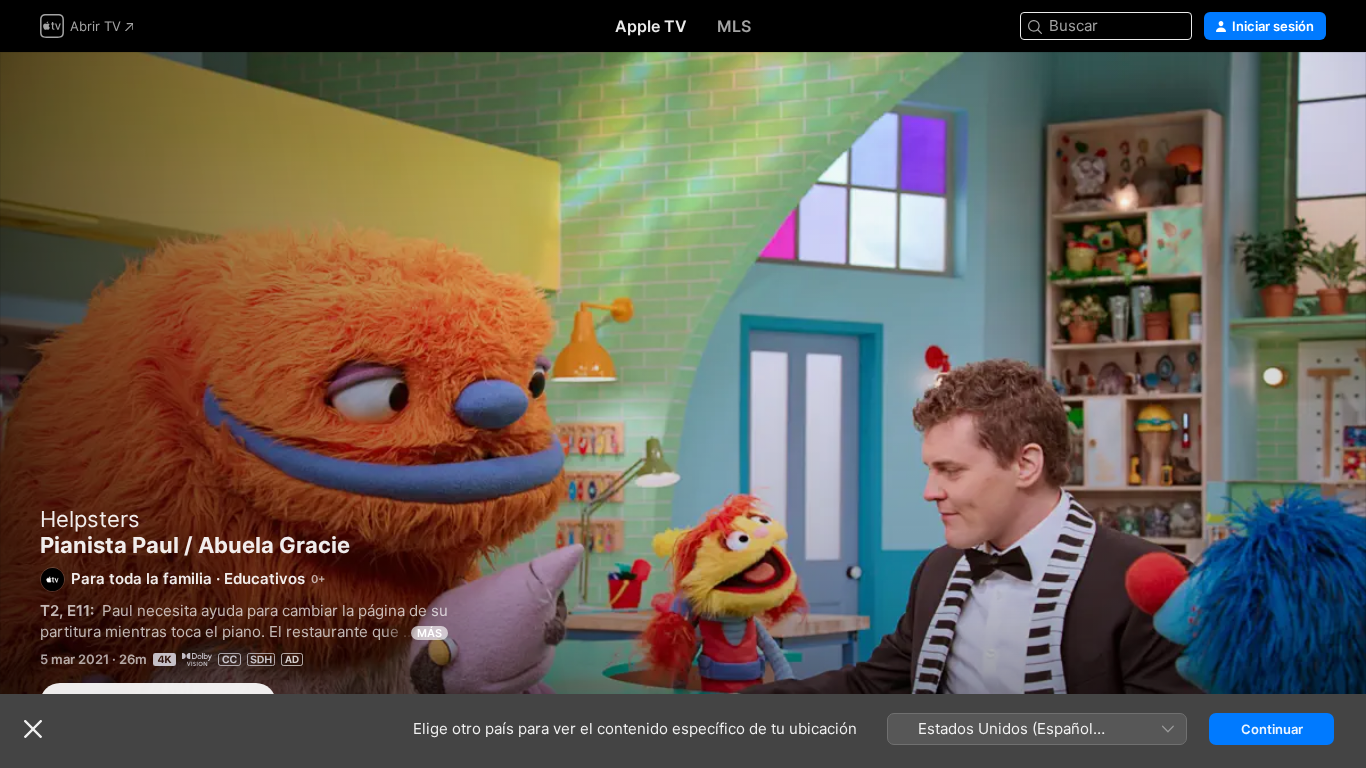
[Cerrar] (33, 729)
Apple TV (651, 26)
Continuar (1272, 729)
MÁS (429, 633)
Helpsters (90, 519)
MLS (734, 26)
